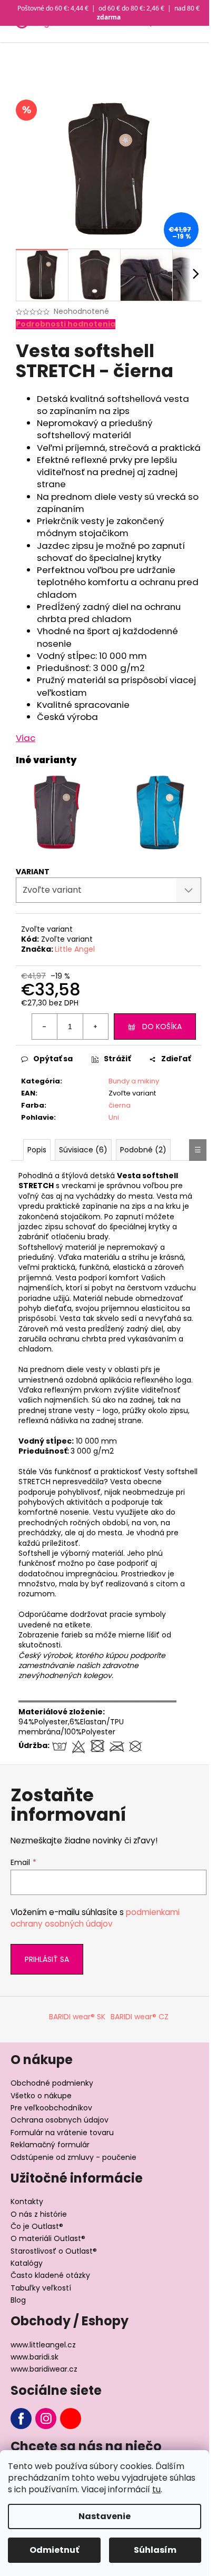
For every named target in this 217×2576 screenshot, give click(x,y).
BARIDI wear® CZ (140, 2017)
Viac (26, 738)
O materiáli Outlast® (48, 2238)
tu (156, 2489)
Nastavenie (105, 2516)
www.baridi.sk (34, 2357)
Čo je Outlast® (37, 2226)
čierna (120, 1105)
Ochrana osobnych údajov (60, 2120)
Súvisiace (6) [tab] (83, 1150)
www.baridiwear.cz (44, 2369)
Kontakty (27, 2202)
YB (71, 2419)
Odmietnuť (54, 2550)
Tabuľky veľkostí (41, 2288)
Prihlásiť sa (47, 1959)
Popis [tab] (37, 1150)
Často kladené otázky (50, 2275)
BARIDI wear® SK (77, 2017)
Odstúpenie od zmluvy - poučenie (73, 2157)
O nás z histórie (39, 2214)
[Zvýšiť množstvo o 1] (95, 1027)
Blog (18, 2300)
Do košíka (162, 1027)
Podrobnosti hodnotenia (66, 324)
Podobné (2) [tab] (143, 1150)
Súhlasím (155, 2550)
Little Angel (75, 949)
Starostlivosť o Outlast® (54, 2251)
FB (21, 2419)
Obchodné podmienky (52, 2083)
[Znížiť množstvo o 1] (45, 1027)
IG (46, 2419)
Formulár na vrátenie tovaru (62, 2133)
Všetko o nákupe (41, 2096)
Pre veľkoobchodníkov (51, 2108)
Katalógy (27, 2263)
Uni (114, 1117)
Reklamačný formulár (50, 2145)
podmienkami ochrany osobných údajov (95, 1918)
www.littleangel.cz (43, 2345)
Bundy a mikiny (134, 1081)
